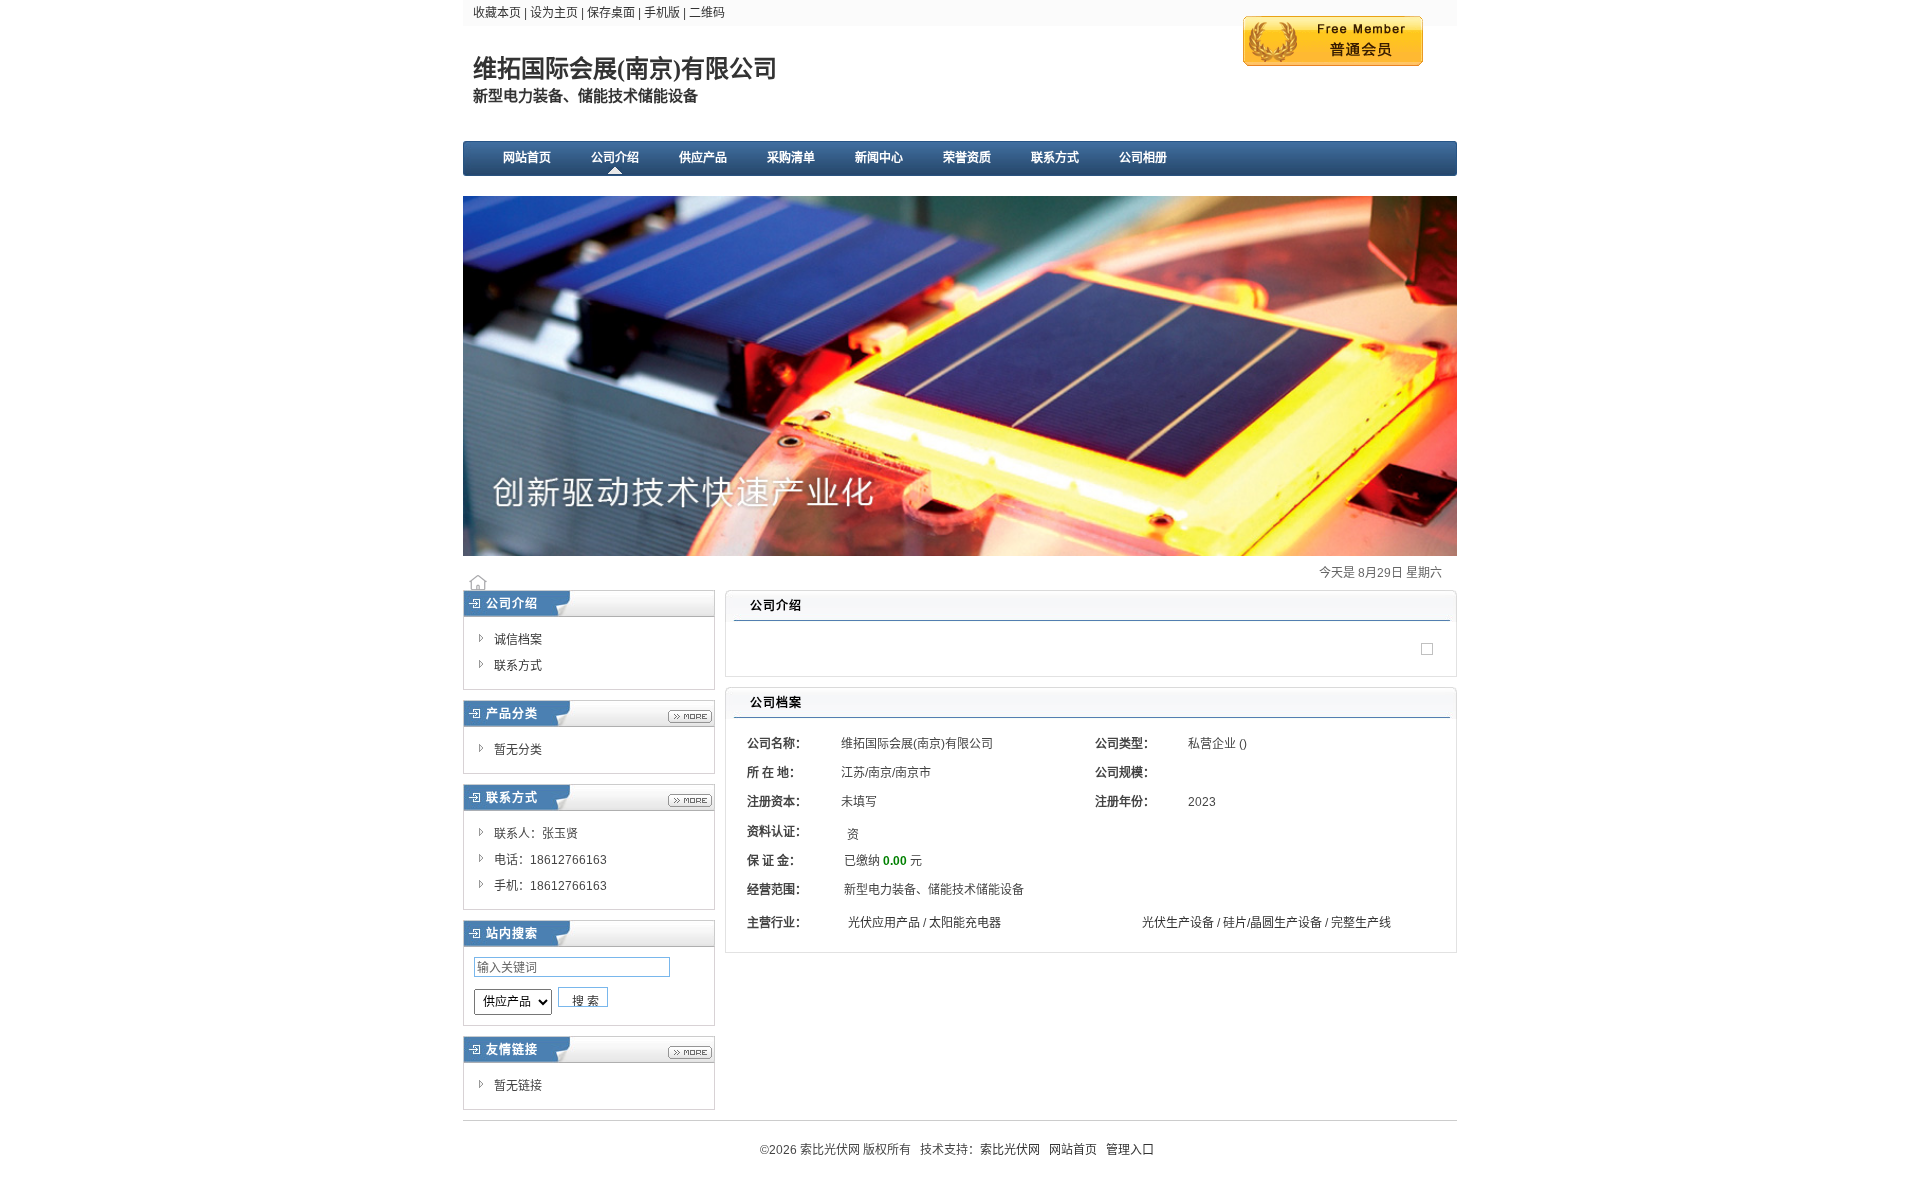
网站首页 (1073, 1150)
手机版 (662, 13)
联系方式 (518, 666)
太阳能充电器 (965, 923)
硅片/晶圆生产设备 (1272, 923)
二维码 (707, 13)
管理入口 (1130, 1150)
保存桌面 (611, 13)
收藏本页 (497, 13)
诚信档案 (518, 640)
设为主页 (554, 13)
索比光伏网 (1010, 1150)
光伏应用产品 (884, 923)
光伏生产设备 (1178, 923)
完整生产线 (1361, 923)
